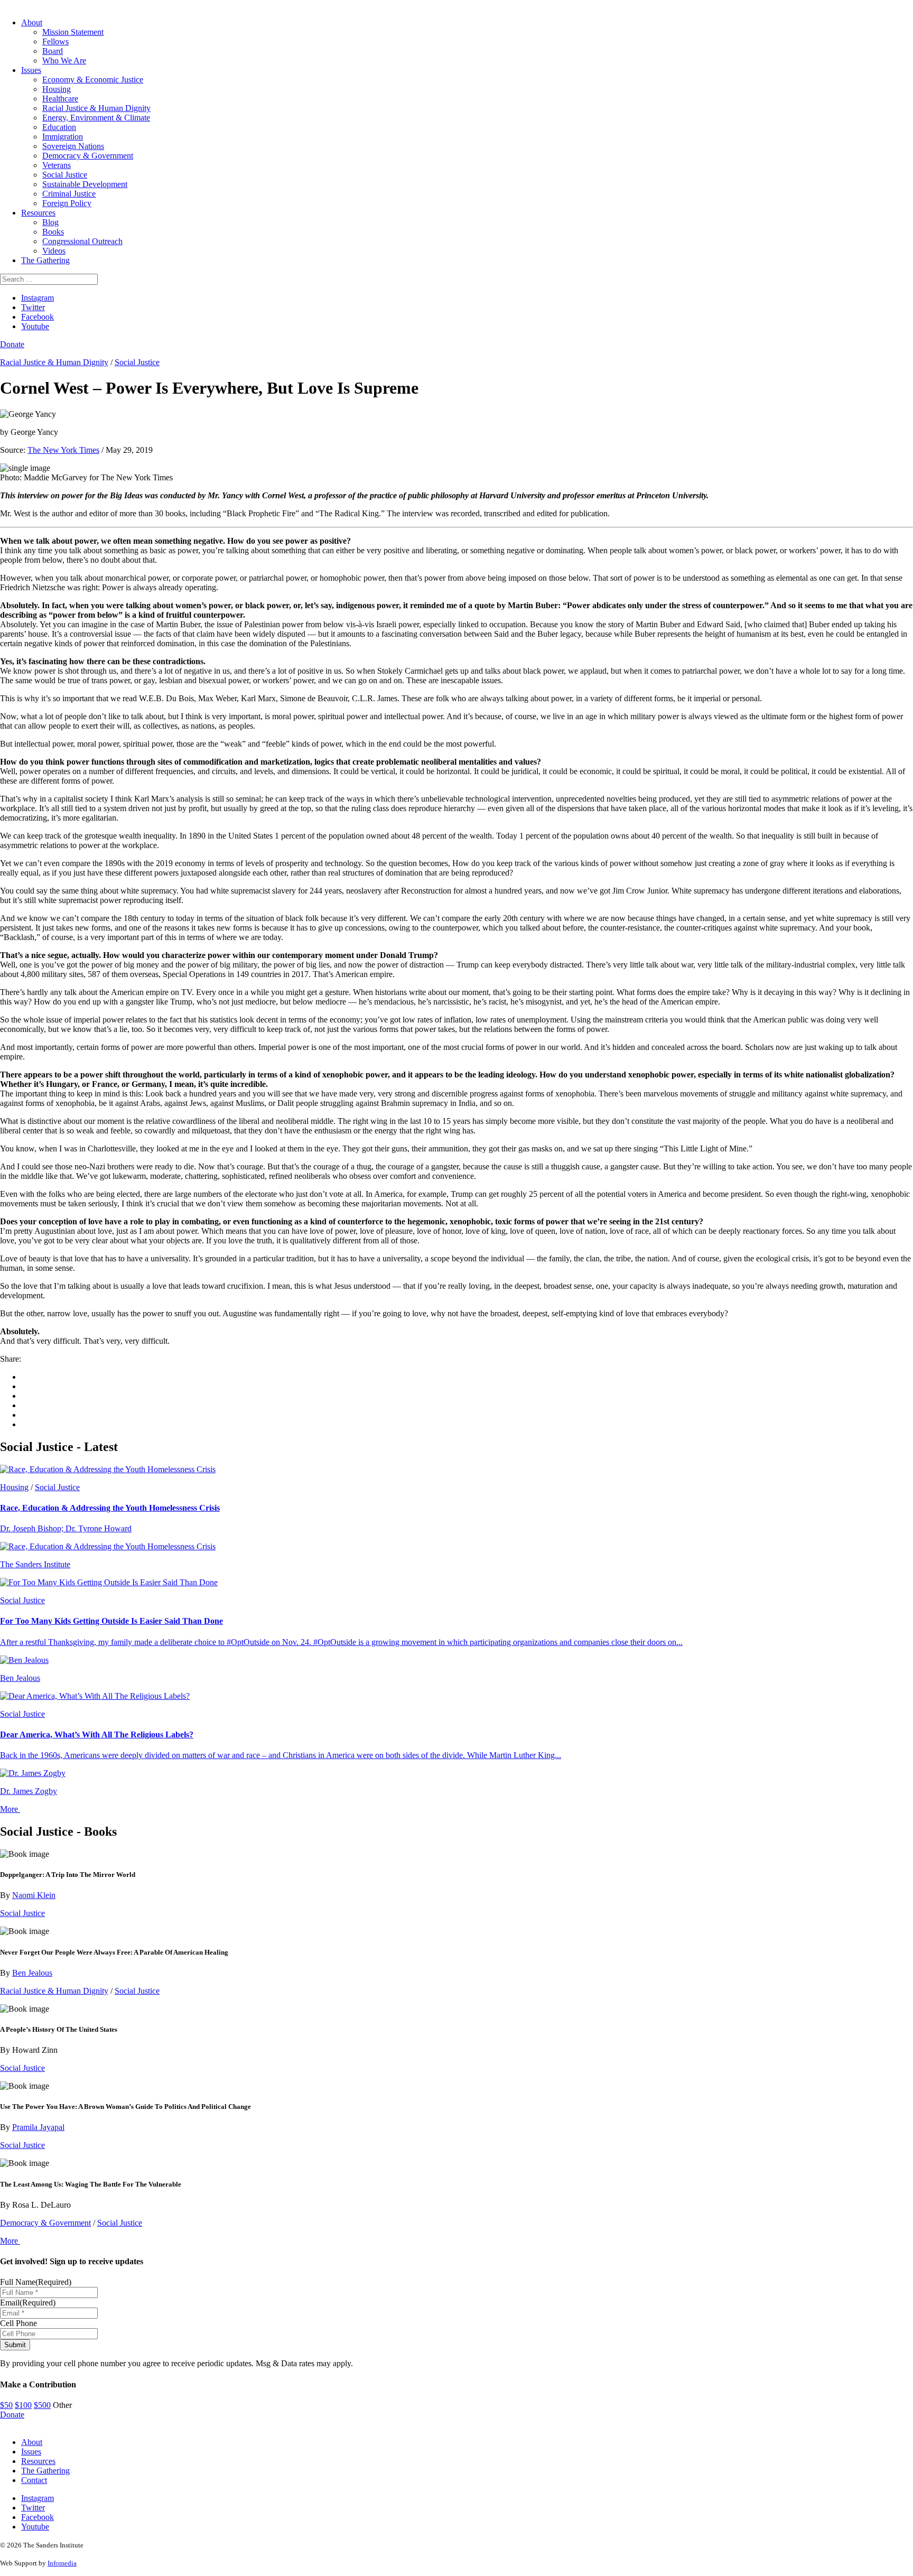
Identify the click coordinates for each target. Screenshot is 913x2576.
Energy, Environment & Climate (96, 118)
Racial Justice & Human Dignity (96, 108)
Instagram (38, 298)
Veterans (57, 165)
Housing (57, 89)
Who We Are (64, 61)
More (10, 1809)
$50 (6, 2405)
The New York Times (63, 450)
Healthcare (60, 99)
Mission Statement (73, 32)
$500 (42, 2405)
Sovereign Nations (73, 146)
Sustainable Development (85, 184)
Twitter (33, 307)
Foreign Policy (67, 203)
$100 (23, 2405)
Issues (31, 70)
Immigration (63, 137)
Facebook (38, 317)
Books (53, 232)
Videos (54, 251)
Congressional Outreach (82, 241)
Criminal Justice (69, 194)
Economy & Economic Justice (93, 80)
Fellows (55, 41)
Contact (34, 2480)
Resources (38, 213)
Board (53, 51)
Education (59, 127)
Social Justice (65, 175)
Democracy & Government (88, 156)
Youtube (35, 326)
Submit (15, 2345)
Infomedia (62, 2563)
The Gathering (45, 260)
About (32, 22)
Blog (50, 222)
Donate (12, 344)
